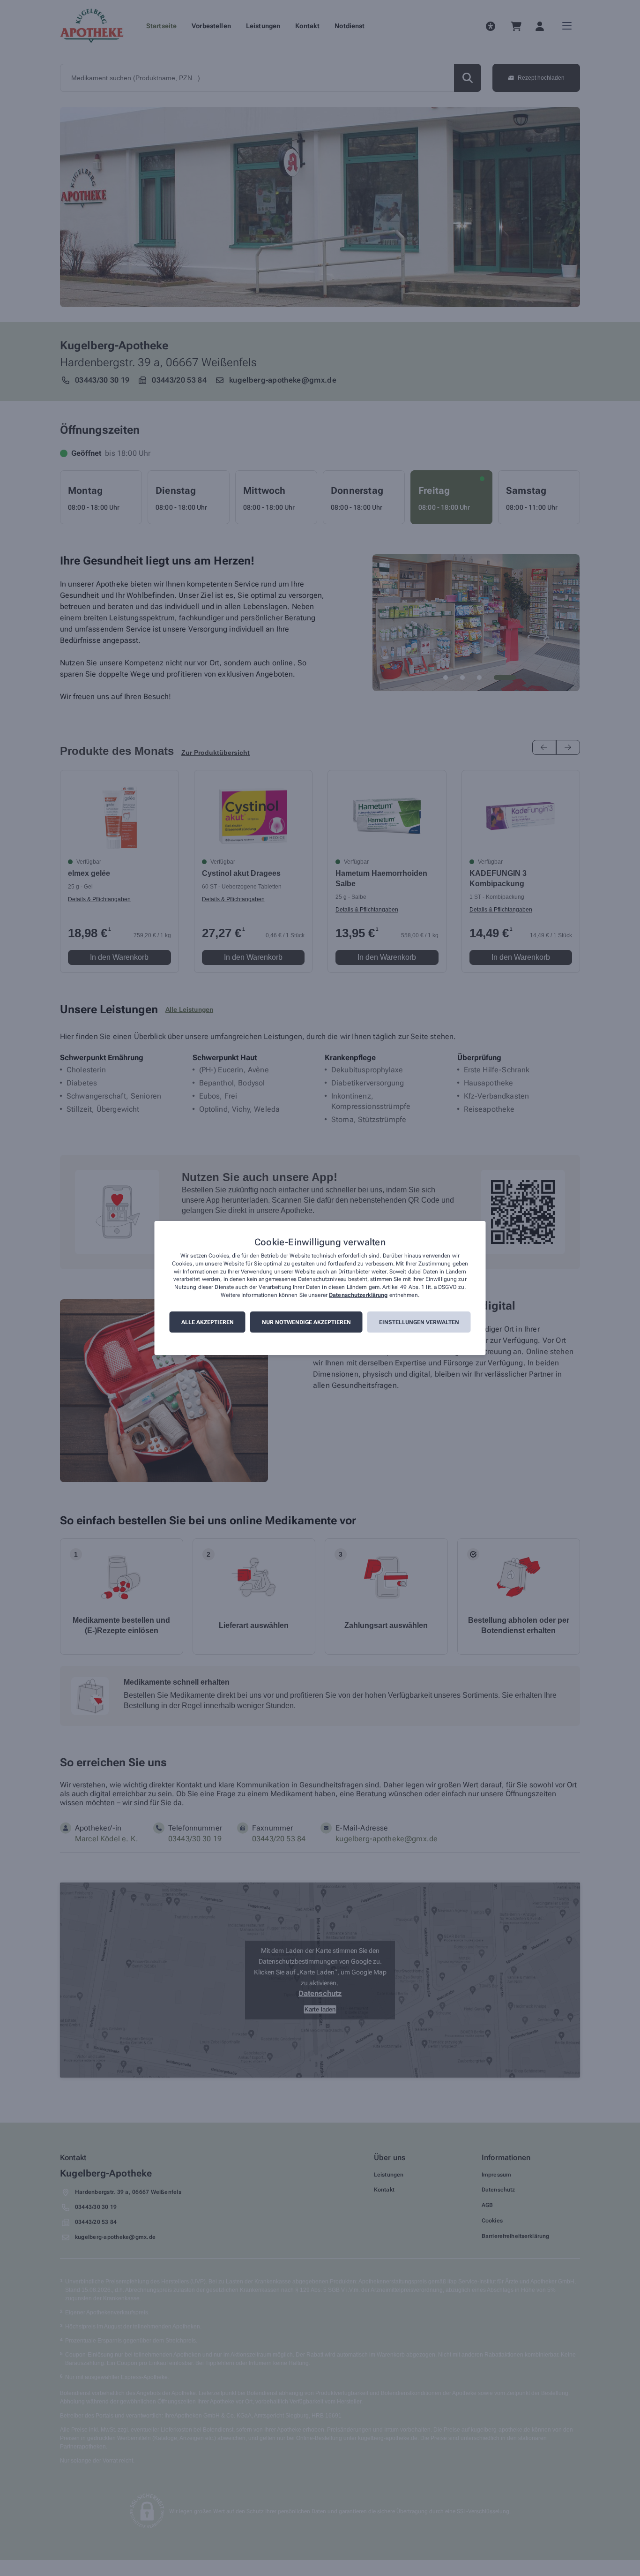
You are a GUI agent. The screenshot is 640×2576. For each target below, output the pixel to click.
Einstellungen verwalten (419, 1322)
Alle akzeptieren (208, 1322)
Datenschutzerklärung (358, 1295)
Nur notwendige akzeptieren (306, 1322)
